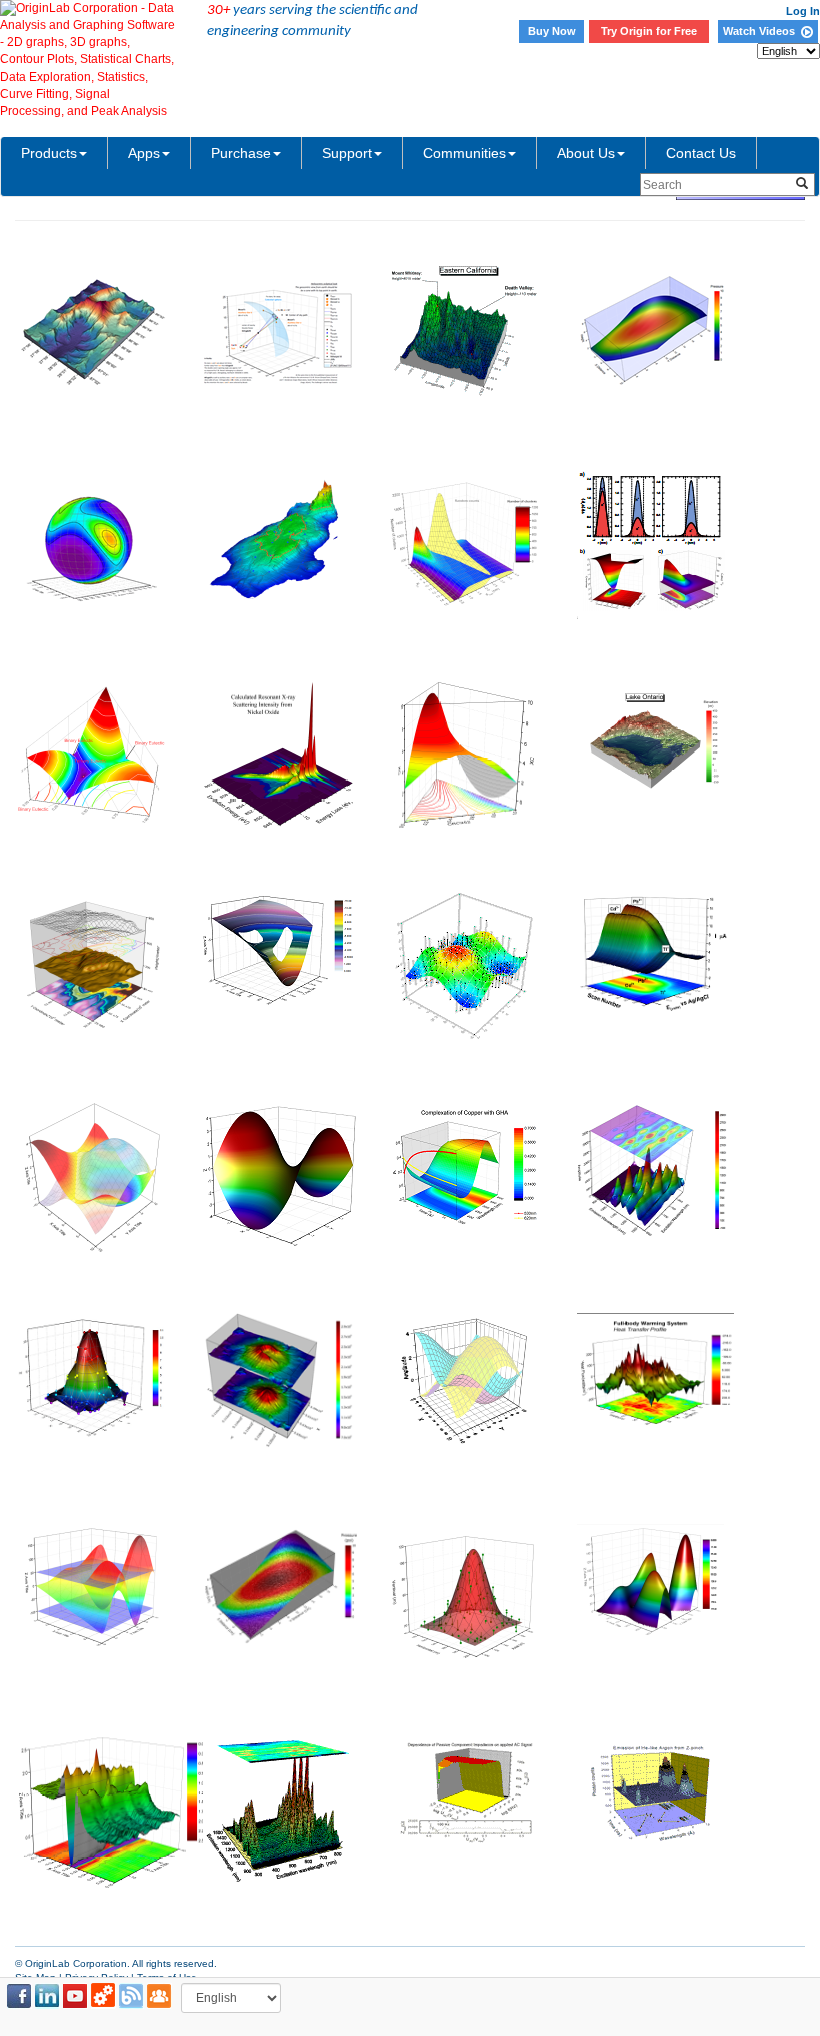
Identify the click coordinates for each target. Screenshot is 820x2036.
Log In (803, 11)
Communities (464, 153)
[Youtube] (75, 1996)
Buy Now (552, 31)
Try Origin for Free (649, 31)
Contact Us (701, 153)
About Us (586, 153)
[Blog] (131, 1996)
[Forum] (159, 1996)
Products (49, 153)
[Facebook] (19, 1996)
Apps (144, 153)
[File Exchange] (103, 1996)
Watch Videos (762, 31)
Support (347, 153)
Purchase (241, 153)
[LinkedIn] (47, 1996)
